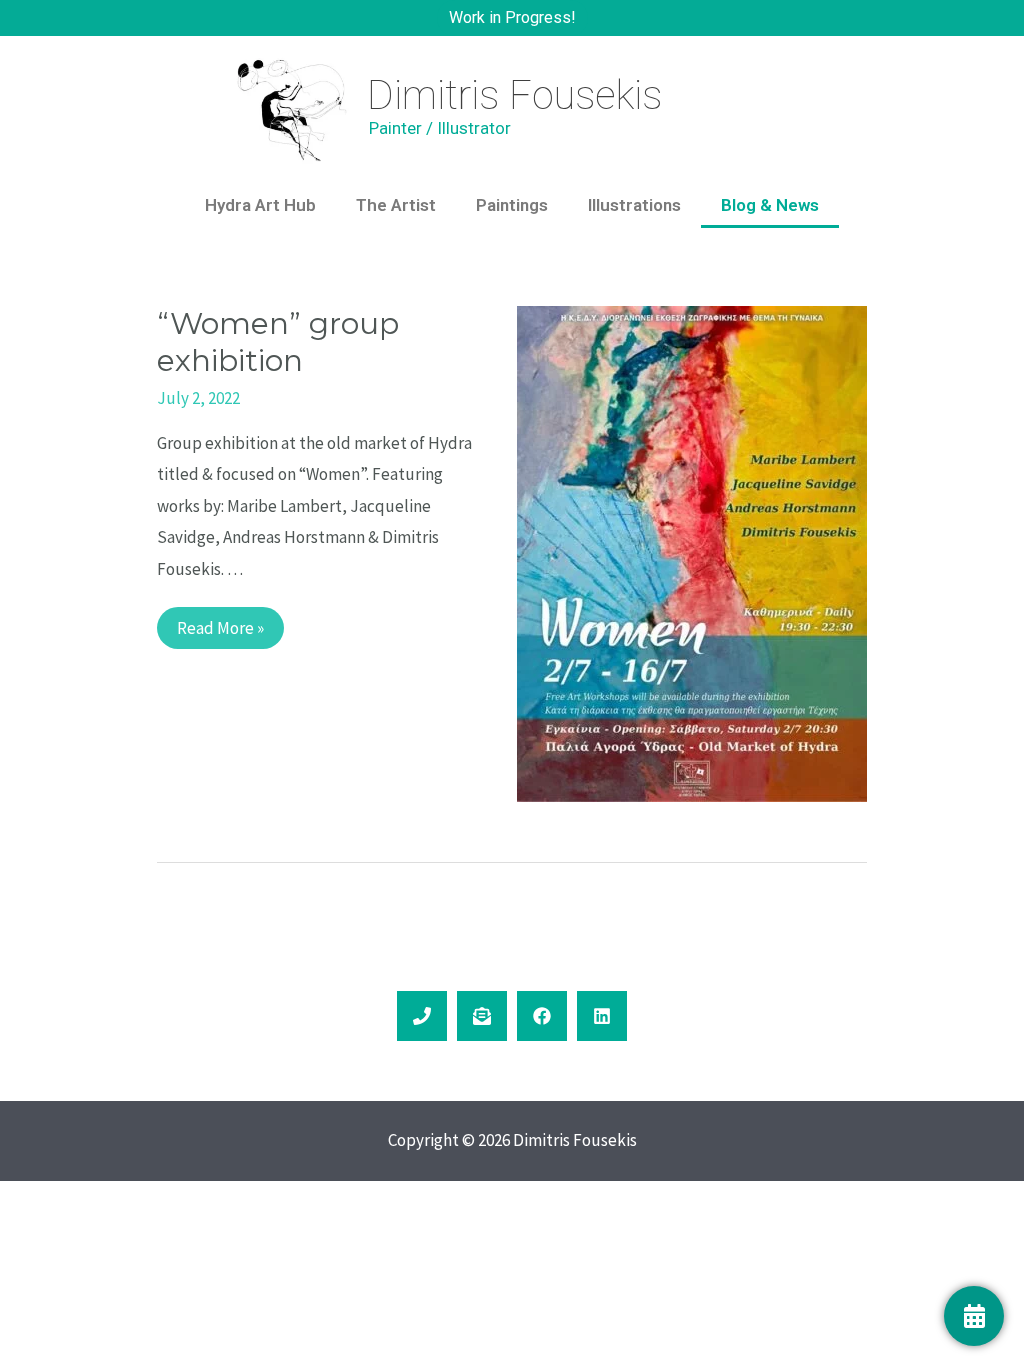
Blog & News (770, 205)
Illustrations (634, 205)
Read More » (220, 623)
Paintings (512, 205)
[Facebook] (542, 1016)
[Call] (422, 1016)
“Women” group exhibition (278, 342)
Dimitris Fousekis (514, 95)
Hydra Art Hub (260, 205)
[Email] (482, 1016)
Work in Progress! (512, 17)
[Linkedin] (602, 1016)
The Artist (396, 205)
